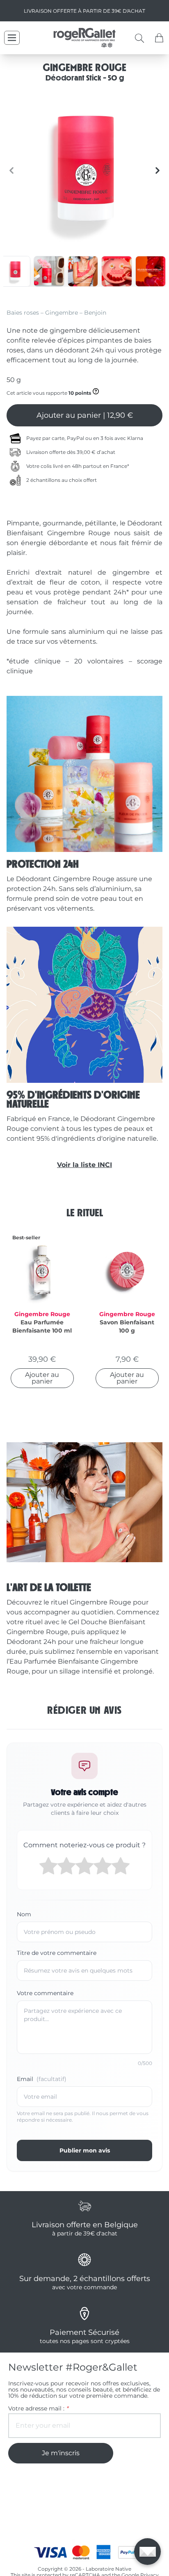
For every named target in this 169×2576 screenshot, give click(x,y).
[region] (84, 170)
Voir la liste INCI (84, 1165)
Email (42, 2079)
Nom (24, 1914)
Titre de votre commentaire (57, 1953)
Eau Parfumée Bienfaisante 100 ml (42, 1326)
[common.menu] (12, 38)
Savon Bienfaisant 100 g (127, 1326)
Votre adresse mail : (38, 2409)
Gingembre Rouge (42, 1314)
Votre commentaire (45, 1993)
